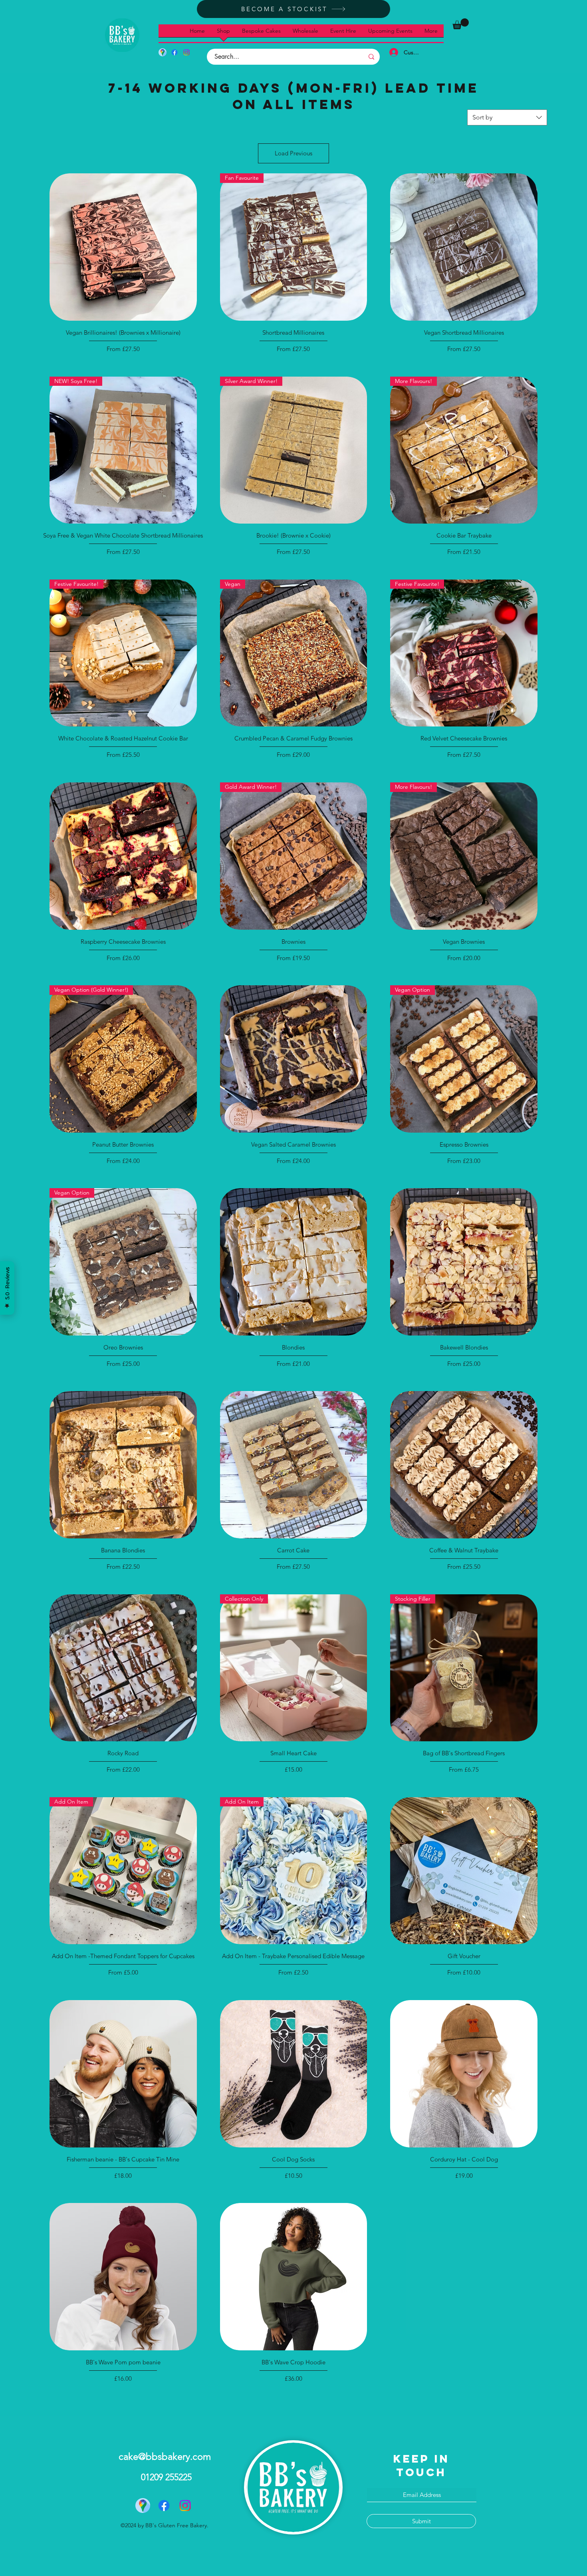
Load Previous (293, 153)
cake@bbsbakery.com (165, 2456)
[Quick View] (123, 247)
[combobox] (507, 117)
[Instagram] (186, 52)
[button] (461, 24)
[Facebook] (175, 52)
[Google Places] (163, 52)
